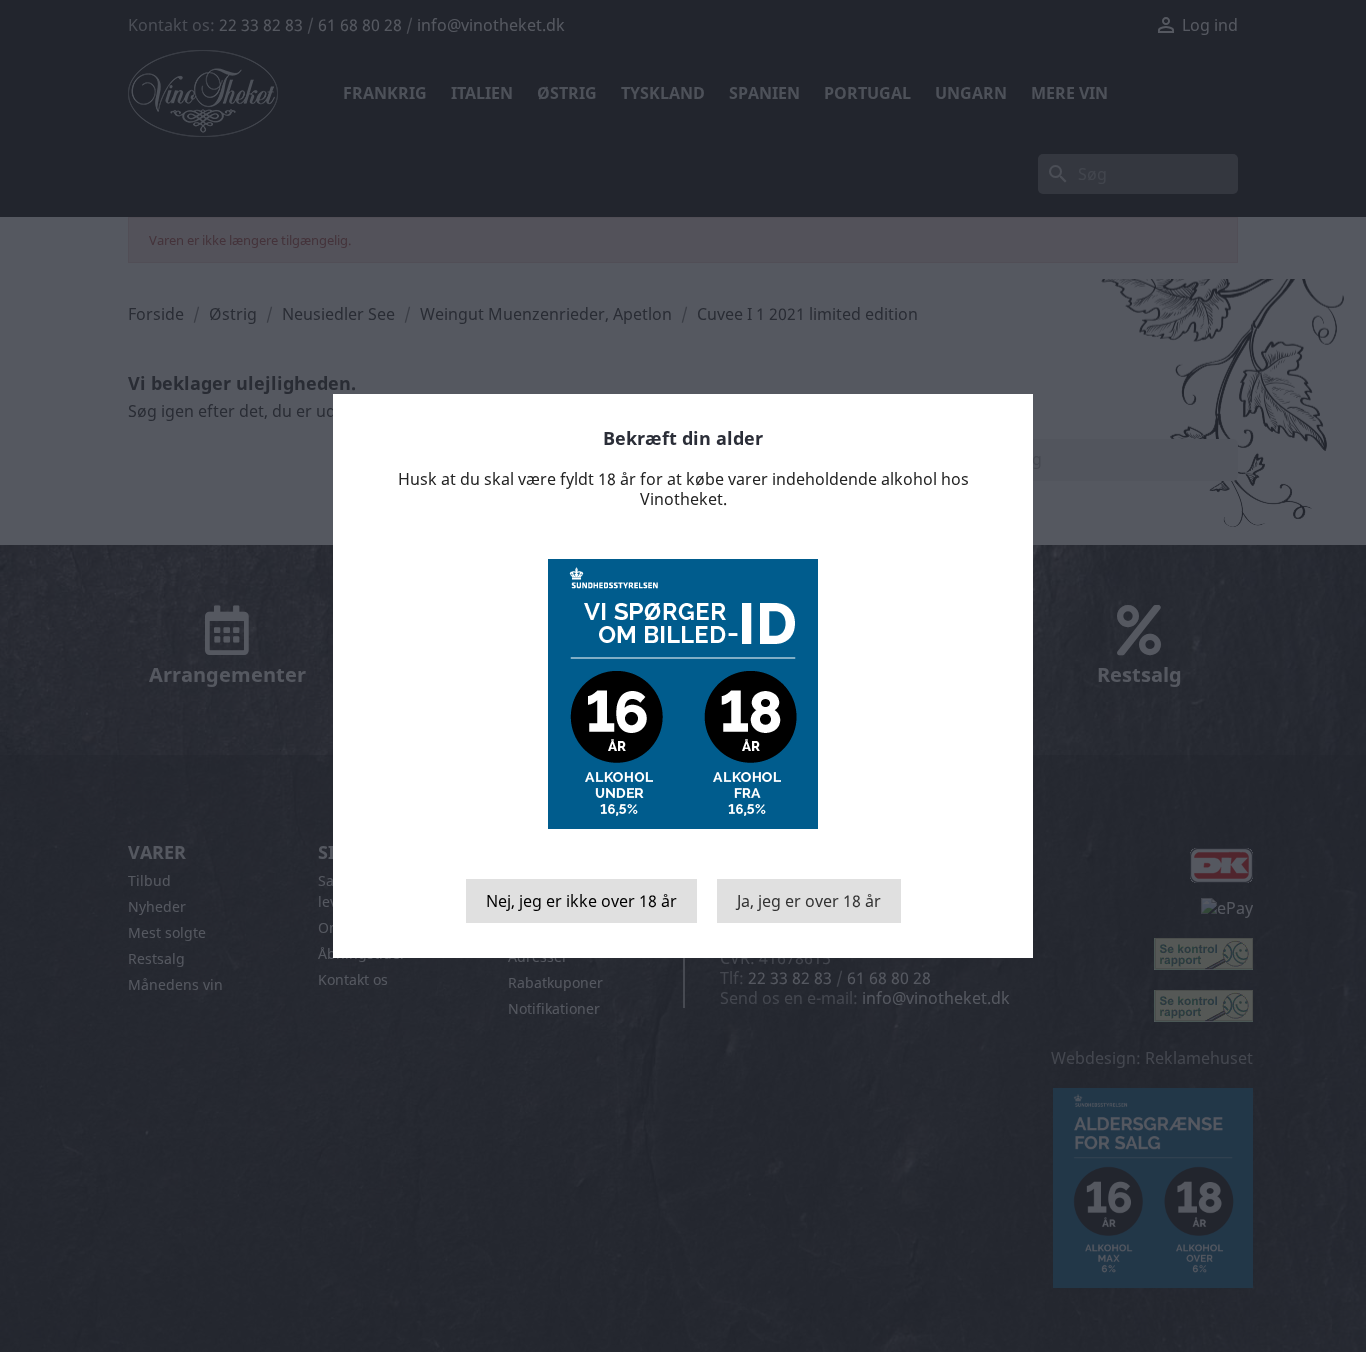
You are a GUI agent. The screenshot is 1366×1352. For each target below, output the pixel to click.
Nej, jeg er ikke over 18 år (581, 901)
